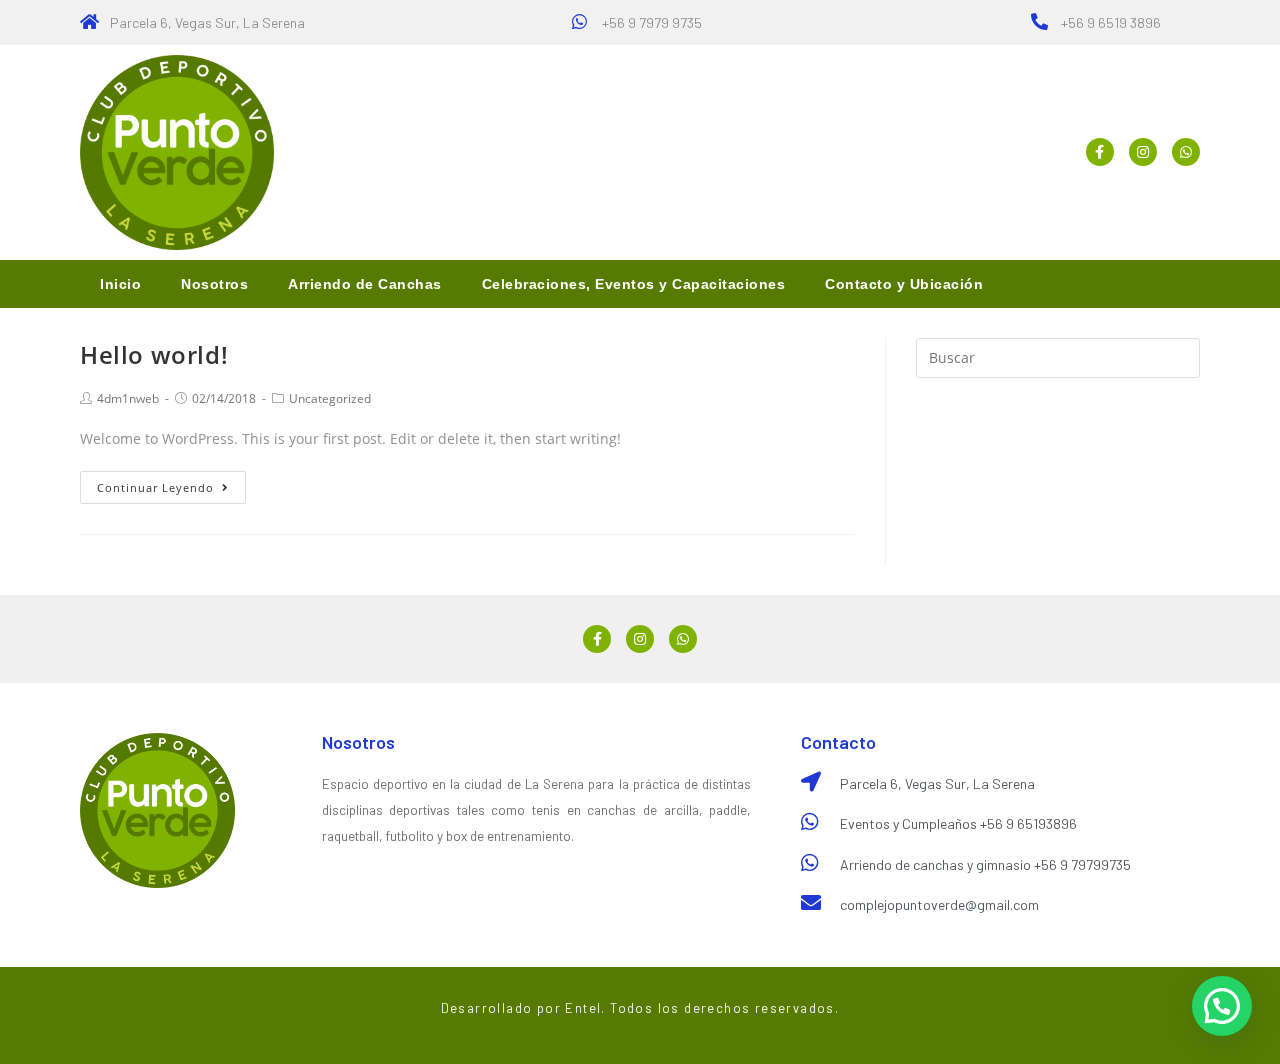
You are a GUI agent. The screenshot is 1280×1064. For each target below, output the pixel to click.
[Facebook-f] (1100, 152)
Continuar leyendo (155, 487)
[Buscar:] (1058, 356)
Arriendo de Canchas (365, 284)
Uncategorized (330, 398)
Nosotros (214, 284)
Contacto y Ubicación (904, 284)
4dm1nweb (128, 398)
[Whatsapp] (1186, 152)
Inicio (120, 284)
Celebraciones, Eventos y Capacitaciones (634, 284)
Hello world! (154, 354)
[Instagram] (1143, 152)
